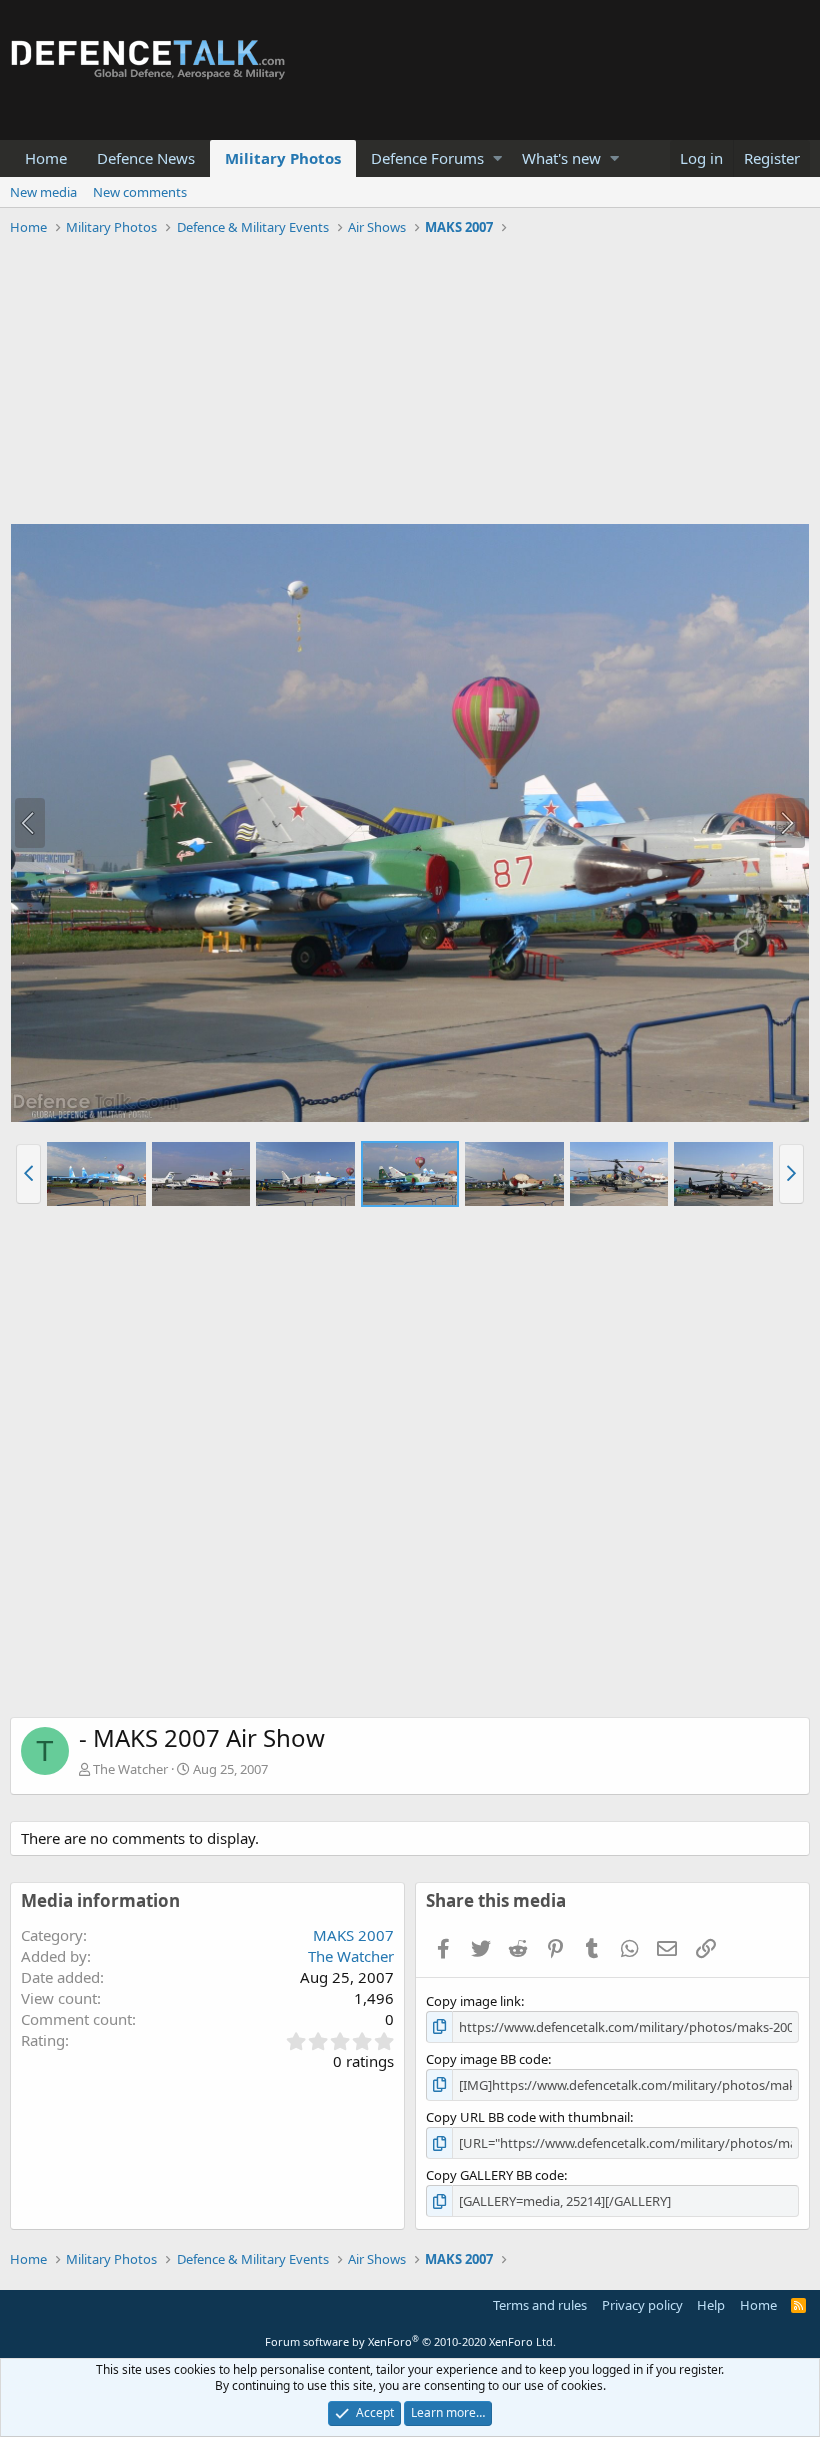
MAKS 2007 (353, 1935)
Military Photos (283, 158)
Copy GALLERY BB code (495, 2175)
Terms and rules (540, 2305)
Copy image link (473, 2001)
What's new (561, 158)
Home (46, 158)
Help (711, 2305)
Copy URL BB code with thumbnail (528, 2117)
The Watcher (130, 1769)
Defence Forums (427, 158)
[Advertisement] (410, 383)
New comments (140, 192)
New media (43, 192)
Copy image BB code (487, 2059)
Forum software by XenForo (410, 2341)
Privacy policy (642, 2305)
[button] (497, 158)
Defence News (146, 158)
